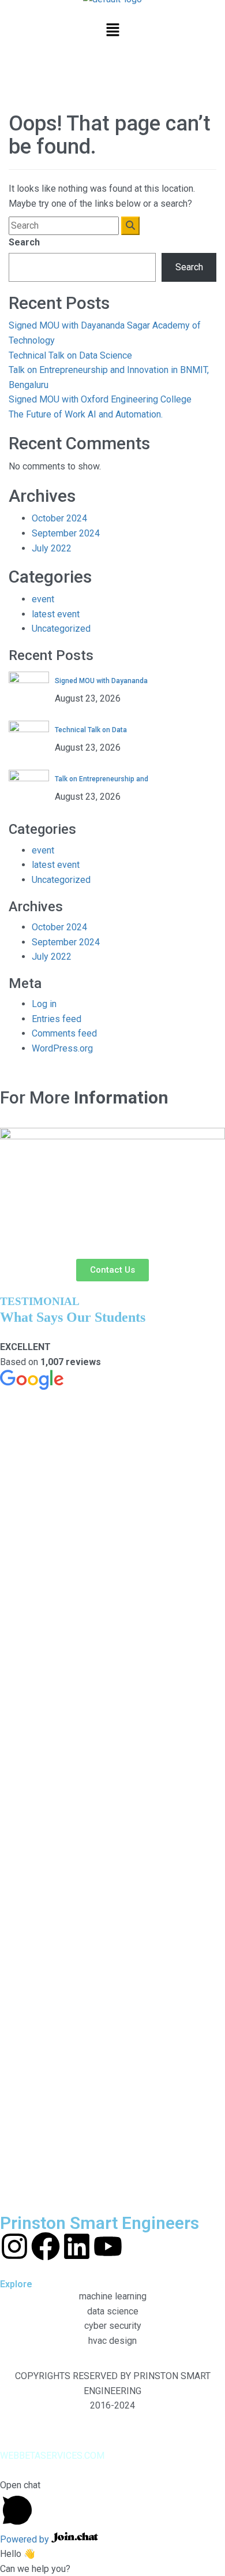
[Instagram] (14, 2246)
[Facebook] (46, 2246)
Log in (44, 1004)
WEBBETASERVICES (41, 2456)
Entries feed (57, 1019)
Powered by (26, 2539)
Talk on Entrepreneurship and (102, 779)
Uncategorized (61, 629)
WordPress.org (62, 1048)
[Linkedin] (77, 2246)
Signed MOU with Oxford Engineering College (100, 399)
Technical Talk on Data (91, 730)
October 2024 (59, 518)
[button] (112, 31)
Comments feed (64, 1033)
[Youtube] (108, 2246)
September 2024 (66, 533)
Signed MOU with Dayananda (101, 681)
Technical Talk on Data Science (70, 355)
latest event (56, 614)
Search (24, 242)
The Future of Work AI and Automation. (86, 414)
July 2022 (52, 548)
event (43, 599)
